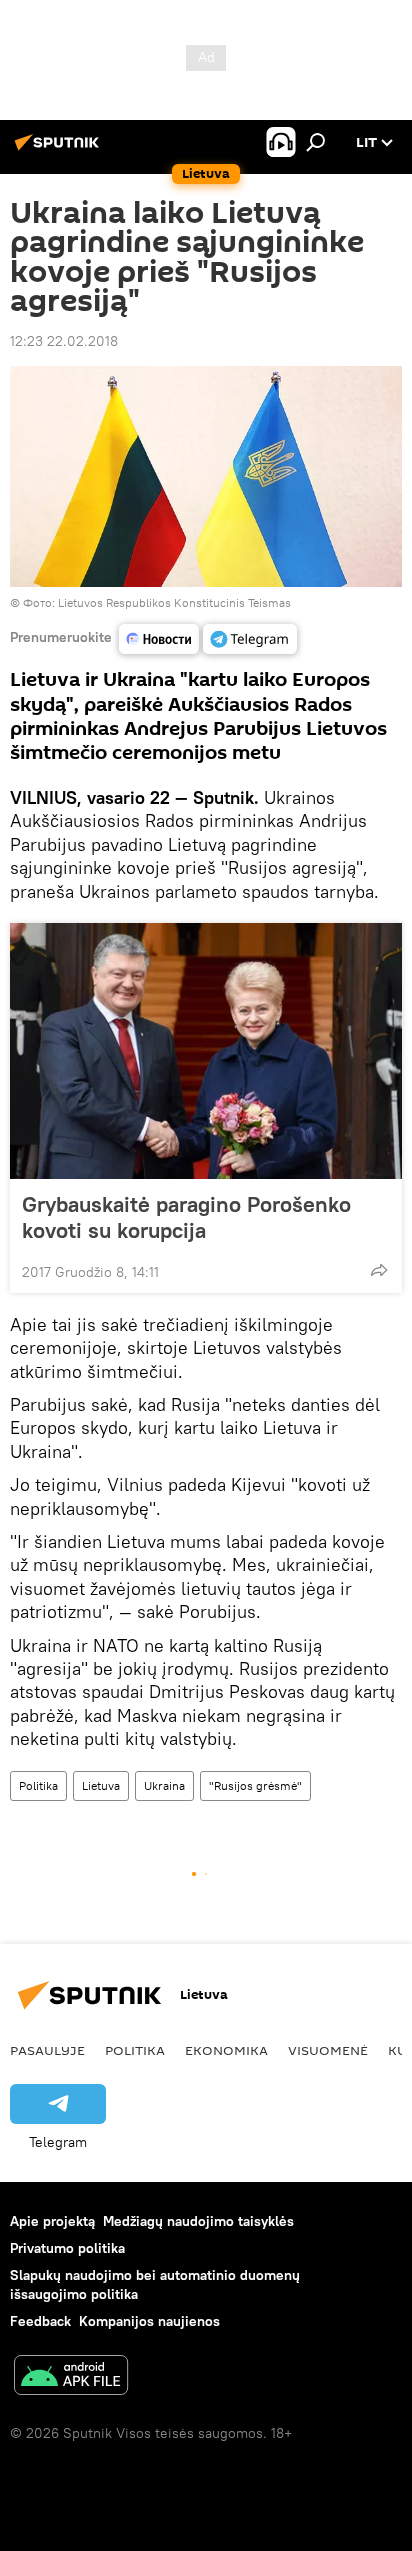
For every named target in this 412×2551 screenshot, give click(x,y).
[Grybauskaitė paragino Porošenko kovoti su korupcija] (206, 1051)
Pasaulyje (47, 2050)
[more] (379, 1270)
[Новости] (159, 639)
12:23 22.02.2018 (64, 341)
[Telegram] (250, 639)
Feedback (40, 2321)
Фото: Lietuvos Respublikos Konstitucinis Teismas (157, 602)
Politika (38, 1785)
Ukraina (164, 1785)
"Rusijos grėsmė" (255, 1785)
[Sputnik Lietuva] (60, 150)
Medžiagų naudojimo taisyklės (198, 2221)
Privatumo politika (67, 2248)
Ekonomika (226, 2050)
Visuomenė (328, 2050)
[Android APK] (71, 2377)
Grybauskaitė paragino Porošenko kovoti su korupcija (186, 1217)
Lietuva (101, 1785)
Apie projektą (52, 2221)
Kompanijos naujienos (149, 2321)
